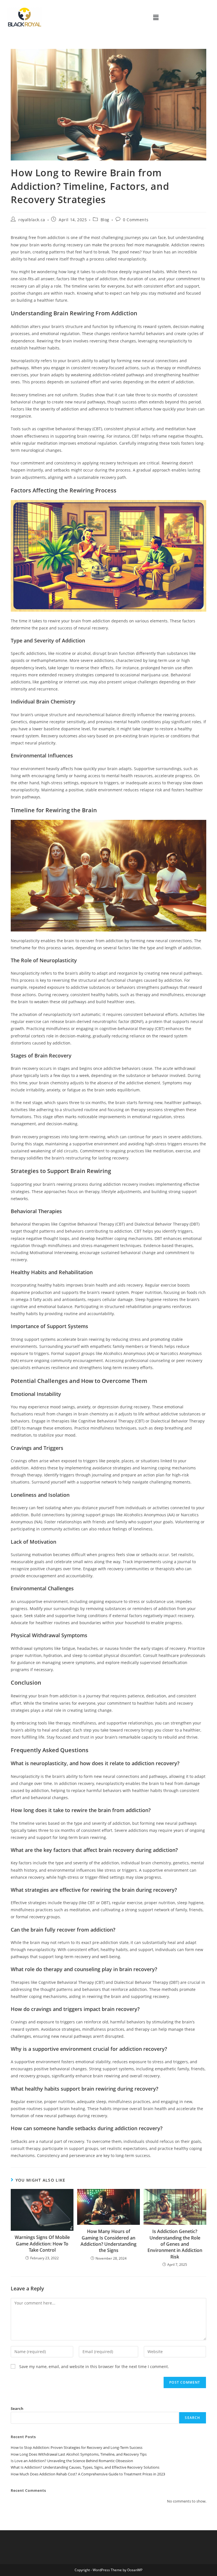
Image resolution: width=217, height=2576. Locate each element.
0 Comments (136, 220)
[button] (156, 17)
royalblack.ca (32, 220)
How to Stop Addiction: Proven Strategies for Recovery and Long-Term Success (77, 2447)
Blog (105, 220)
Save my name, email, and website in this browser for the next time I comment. (94, 2367)
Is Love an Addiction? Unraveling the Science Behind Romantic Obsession (72, 2461)
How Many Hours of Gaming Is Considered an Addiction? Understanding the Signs (108, 2241)
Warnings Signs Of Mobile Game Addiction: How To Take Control (42, 2244)
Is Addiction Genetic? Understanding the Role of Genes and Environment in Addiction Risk (175, 2244)
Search (17, 2408)
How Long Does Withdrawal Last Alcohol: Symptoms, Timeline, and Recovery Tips (79, 2454)
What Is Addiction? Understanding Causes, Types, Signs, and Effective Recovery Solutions (85, 2467)
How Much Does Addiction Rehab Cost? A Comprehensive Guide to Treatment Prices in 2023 (88, 2474)
